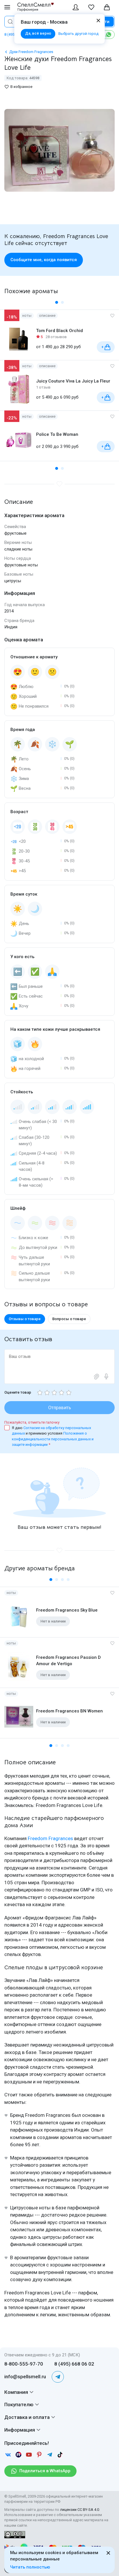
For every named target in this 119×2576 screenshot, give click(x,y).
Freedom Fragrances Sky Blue (67, 1610)
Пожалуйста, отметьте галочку (32, 1422)
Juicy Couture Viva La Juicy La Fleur (73, 381)
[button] (57, 302)
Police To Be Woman (57, 434)
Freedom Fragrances (50, 1838)
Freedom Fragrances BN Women (69, 1711)
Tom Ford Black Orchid (59, 331)
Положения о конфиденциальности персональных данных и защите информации (53, 1439)
